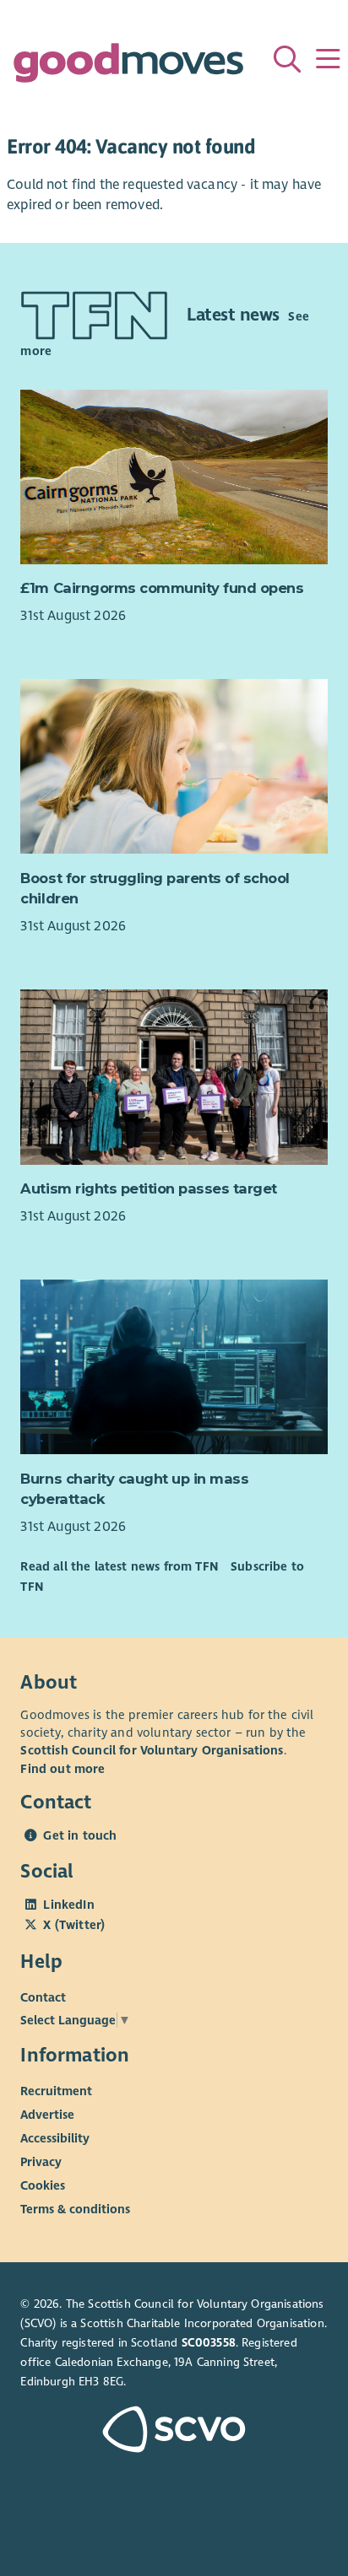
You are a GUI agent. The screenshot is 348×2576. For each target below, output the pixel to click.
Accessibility (55, 2138)
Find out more (63, 1769)
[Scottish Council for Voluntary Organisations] (174, 2431)
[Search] (287, 59)
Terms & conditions (75, 2209)
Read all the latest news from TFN (119, 1566)
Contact (43, 1997)
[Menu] (328, 59)
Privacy (41, 2162)
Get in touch (80, 1835)
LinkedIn (68, 1905)
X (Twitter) (74, 1925)
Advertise (47, 2115)
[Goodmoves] (128, 67)
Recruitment (56, 2091)
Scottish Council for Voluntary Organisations (152, 1750)
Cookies (43, 2185)
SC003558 (209, 2343)
